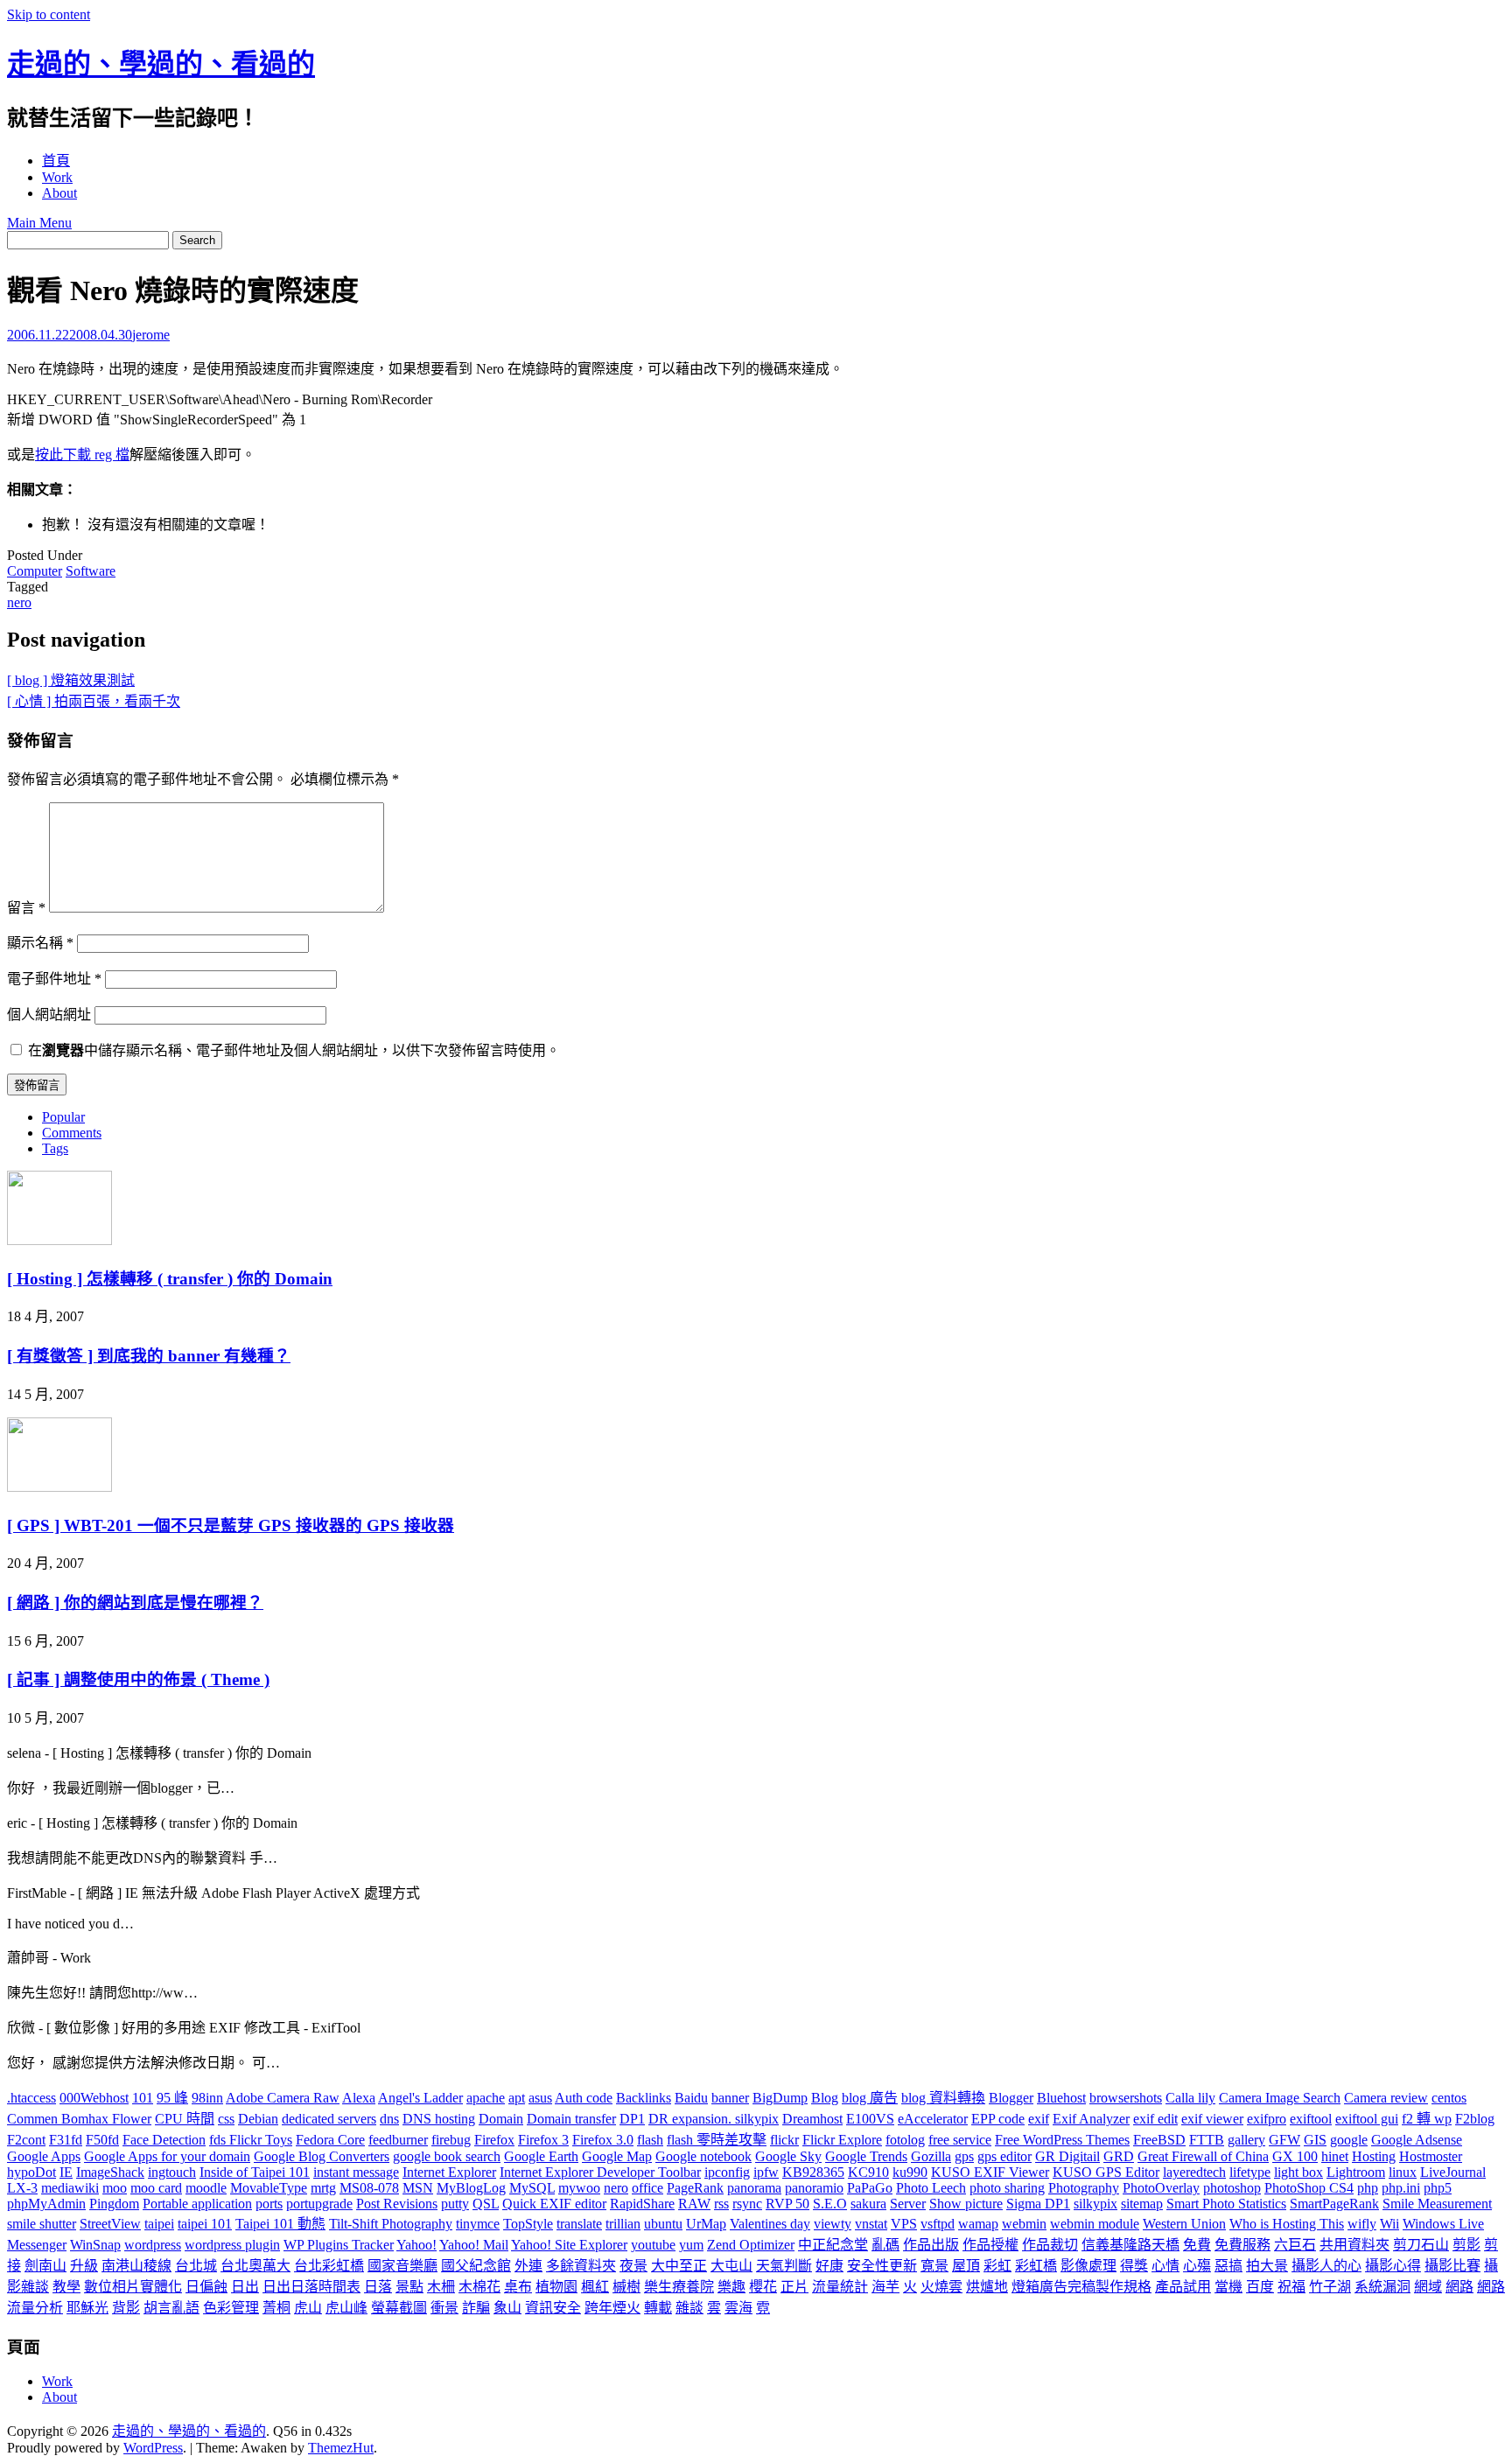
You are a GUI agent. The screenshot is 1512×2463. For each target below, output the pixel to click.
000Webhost (94, 2098)
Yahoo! (416, 2245)
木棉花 (479, 2287)
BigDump (780, 2098)
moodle (206, 2188)
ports (269, 2204)
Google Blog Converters (322, 2156)
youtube (653, 2245)
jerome (151, 335)
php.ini (1401, 2188)
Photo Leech (931, 2188)
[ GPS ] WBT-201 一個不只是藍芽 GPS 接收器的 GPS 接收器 (231, 1525)
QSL (486, 2204)
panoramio (814, 2188)
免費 (1197, 2245)
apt (517, 2098)
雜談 (689, 2308)
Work (57, 177)
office (647, 2188)
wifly (1362, 2224)
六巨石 (1295, 2245)
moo (115, 2188)
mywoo (579, 2188)
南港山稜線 (136, 2266)
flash (650, 2140)
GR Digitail (1067, 2156)
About (59, 193)
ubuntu (663, 2224)
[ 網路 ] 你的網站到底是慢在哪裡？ (135, 1602)
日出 (245, 2287)
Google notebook (703, 2156)
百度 (1260, 2287)
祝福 (1291, 2287)
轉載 (658, 2308)
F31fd (66, 2140)
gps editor (1004, 2156)
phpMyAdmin (46, 2204)
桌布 (518, 2287)
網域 (1428, 2287)
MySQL (532, 2188)
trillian (623, 2224)
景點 (409, 2287)
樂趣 (731, 2287)
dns (389, 2119)
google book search (447, 2156)
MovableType (269, 2188)
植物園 (556, 2287)
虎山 (308, 2308)
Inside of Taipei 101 (255, 2172)
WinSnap (95, 2245)
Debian (258, 2119)
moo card (156, 2188)
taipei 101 (205, 2224)
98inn (207, 2098)
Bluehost (1061, 2098)
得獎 (1134, 2266)
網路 (1459, 2287)
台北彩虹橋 (329, 2266)
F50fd (102, 2140)
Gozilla (931, 2156)
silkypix (1095, 2204)
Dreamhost (812, 2119)
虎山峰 (346, 2308)
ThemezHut (341, 2448)
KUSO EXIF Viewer (990, 2172)
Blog (825, 2098)
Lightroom (1356, 2172)
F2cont (26, 2140)
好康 (829, 2266)
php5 (1438, 2188)
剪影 (1466, 2245)
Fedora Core (330, 2140)
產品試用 (1183, 2287)
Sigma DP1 (1038, 2204)
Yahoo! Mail (474, 2245)
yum (691, 2245)
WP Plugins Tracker (339, 2245)
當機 (1228, 2287)
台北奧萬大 (255, 2266)
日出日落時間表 (311, 2287)
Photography (1084, 2188)
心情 (1165, 2266)
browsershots (1126, 2098)
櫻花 (763, 2287)
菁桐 (276, 2308)
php (1368, 2188)
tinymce (478, 2224)
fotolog (905, 2140)
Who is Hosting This (1287, 2224)
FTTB (1207, 2140)
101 (143, 2098)
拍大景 (1267, 2266)
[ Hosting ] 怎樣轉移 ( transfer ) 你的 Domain (170, 1279)
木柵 (441, 2287)
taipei (159, 2224)
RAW (694, 2204)
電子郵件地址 (54, 979)
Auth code (584, 2098)
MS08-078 (369, 2188)
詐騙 (476, 2308)
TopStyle (528, 2224)
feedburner (398, 2140)
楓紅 (595, 2287)
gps (964, 2156)
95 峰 (172, 2098)
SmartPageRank (1334, 2204)
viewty (833, 2224)
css (226, 2119)
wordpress (153, 2245)
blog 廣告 (870, 2098)
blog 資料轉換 (943, 2098)
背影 (126, 2308)
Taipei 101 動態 (280, 2224)
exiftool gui (1367, 2119)
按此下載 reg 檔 (82, 455)
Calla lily (1190, 2098)
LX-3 (22, 2188)
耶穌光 (87, 2308)
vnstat (871, 2224)
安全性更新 (882, 2266)
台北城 (196, 2266)
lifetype (1250, 2172)
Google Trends (866, 2156)
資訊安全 (553, 2308)
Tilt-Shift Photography (391, 2224)
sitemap (1142, 2204)
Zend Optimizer (751, 2245)
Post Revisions (397, 2204)
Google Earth (541, 2156)
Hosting (1374, 2156)
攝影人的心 (1326, 2266)
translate (579, 2224)
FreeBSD (1159, 2140)
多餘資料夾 (581, 2266)
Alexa (359, 2098)
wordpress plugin (232, 2245)
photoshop (1232, 2188)
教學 (66, 2287)
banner (730, 2098)
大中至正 (679, 2266)
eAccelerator (933, 2119)
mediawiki (70, 2188)
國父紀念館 (476, 2266)
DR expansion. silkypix (714, 2119)
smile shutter (42, 2224)
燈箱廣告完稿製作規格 (1081, 2287)
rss (721, 2204)
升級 (84, 2266)
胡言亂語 (171, 2308)
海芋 (885, 2287)
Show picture (966, 2204)
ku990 (910, 2172)
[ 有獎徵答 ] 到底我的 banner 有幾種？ (149, 1356)
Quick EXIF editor (554, 2204)
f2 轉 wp (1427, 2119)
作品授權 (990, 2245)
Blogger (1011, 2098)
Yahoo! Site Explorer (569, 2245)
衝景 (444, 2308)
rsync (747, 2204)
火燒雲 (941, 2287)
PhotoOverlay (1161, 2188)
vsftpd (938, 2224)
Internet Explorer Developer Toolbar (600, 2172)
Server (908, 2204)
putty (455, 2204)
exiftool (1311, 2119)
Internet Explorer (449, 2172)
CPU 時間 (185, 2119)
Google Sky (788, 2156)
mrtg (323, 2188)
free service (960, 2140)
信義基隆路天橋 (1130, 2245)
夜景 (633, 2266)
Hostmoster (1431, 2156)
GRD (1119, 2156)
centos (1449, 2098)
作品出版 (931, 2245)
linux (1403, 2172)
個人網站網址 (49, 1015)
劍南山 (45, 2266)
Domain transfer (571, 2119)
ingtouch (172, 2172)
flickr (784, 2140)
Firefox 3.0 (603, 2140)
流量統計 (840, 2287)
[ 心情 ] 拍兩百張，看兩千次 (94, 701)
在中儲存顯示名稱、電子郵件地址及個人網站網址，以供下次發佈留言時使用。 (294, 1050)
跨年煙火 (612, 2308)
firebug (451, 2140)
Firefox (494, 2140)
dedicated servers (329, 2119)
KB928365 (813, 2172)
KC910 (868, 2172)
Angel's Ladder (420, 2098)
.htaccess (31, 2098)
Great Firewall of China (1203, 2156)
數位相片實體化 (133, 2287)
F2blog (1475, 2119)
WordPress (153, 2448)
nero (19, 602)
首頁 (56, 161)
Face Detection (164, 2140)
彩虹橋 (1036, 2266)
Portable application (197, 2204)
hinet (1335, 2156)
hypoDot (31, 2172)
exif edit (1155, 2119)
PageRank (695, 2188)
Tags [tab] (55, 1148)
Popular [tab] (63, 1117)
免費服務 (1242, 2245)
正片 (794, 2287)
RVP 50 (787, 2204)
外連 (528, 2266)
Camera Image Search (1280, 2098)
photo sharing (1007, 2188)
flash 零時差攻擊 (717, 2140)
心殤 (1197, 2266)
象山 (507, 2308)
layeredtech (1194, 2172)
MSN (418, 2188)
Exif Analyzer (1091, 2119)
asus (540, 2098)
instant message (356, 2172)
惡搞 (1228, 2266)
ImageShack (110, 2172)
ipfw (766, 2172)
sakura (868, 2204)
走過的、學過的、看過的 (161, 64)
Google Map (617, 2156)
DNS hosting (439, 2119)
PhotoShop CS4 (1309, 2188)
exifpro (1267, 2119)
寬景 (934, 2266)
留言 (26, 908)
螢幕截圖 (399, 2308)
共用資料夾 (1354, 2245)
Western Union (1184, 2224)
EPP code (998, 2119)
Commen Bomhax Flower (79, 2119)
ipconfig (727, 2172)
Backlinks (644, 2098)
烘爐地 (987, 2287)
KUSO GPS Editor (1106, 2172)
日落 (378, 2287)
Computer (35, 571)
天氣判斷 (784, 2266)
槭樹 (626, 2287)
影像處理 (1088, 2266)
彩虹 (997, 2266)
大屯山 (731, 2266)
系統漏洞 (1382, 2287)
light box (1298, 2172)
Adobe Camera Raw (283, 2098)
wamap (978, 2224)
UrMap (706, 2224)
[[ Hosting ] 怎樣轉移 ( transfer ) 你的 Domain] (59, 1240)
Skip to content (49, 14)
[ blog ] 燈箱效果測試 (71, 680)
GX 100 (1295, 2156)
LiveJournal (1453, 2172)
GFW (1284, 2140)
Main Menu (39, 223)
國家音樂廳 (402, 2266)
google (1349, 2140)
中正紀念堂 (833, 2245)
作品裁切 (1050, 2245)
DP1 (632, 2119)
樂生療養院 (679, 2287)
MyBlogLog (471, 2188)
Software (91, 571)
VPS (904, 2224)
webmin (1024, 2224)
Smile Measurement (1437, 2204)
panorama (754, 2188)
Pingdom (114, 2204)
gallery (1246, 2140)
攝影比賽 (1452, 2266)
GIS (1315, 2140)
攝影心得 (1393, 2266)
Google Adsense (1417, 2140)
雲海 (738, 2308)
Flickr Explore (842, 2140)
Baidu (691, 2098)
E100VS (870, 2119)
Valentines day (770, 2224)
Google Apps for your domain (167, 2156)
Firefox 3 (543, 2140)
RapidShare (642, 2204)
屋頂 (966, 2266)
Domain (501, 2119)
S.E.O (830, 2204)
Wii (1389, 2224)
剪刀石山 (1421, 2245)
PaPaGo (870, 2188)
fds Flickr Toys (251, 2140)
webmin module (1095, 2224)
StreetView (110, 2224)
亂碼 (885, 2245)
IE (66, 2172)
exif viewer (1212, 2119)
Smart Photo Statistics (1226, 2204)
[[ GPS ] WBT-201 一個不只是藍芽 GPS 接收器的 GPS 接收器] (59, 1487)
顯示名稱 (40, 943)
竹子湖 (1330, 2287)
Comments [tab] (72, 1133)
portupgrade (319, 2204)
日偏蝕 (206, 2287)
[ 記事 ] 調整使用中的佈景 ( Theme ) (138, 1679)
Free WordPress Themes (1062, 2140)
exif (1039, 2119)
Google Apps (44, 2156)
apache (486, 2098)
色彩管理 (231, 2308)
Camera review (1386, 2098)
